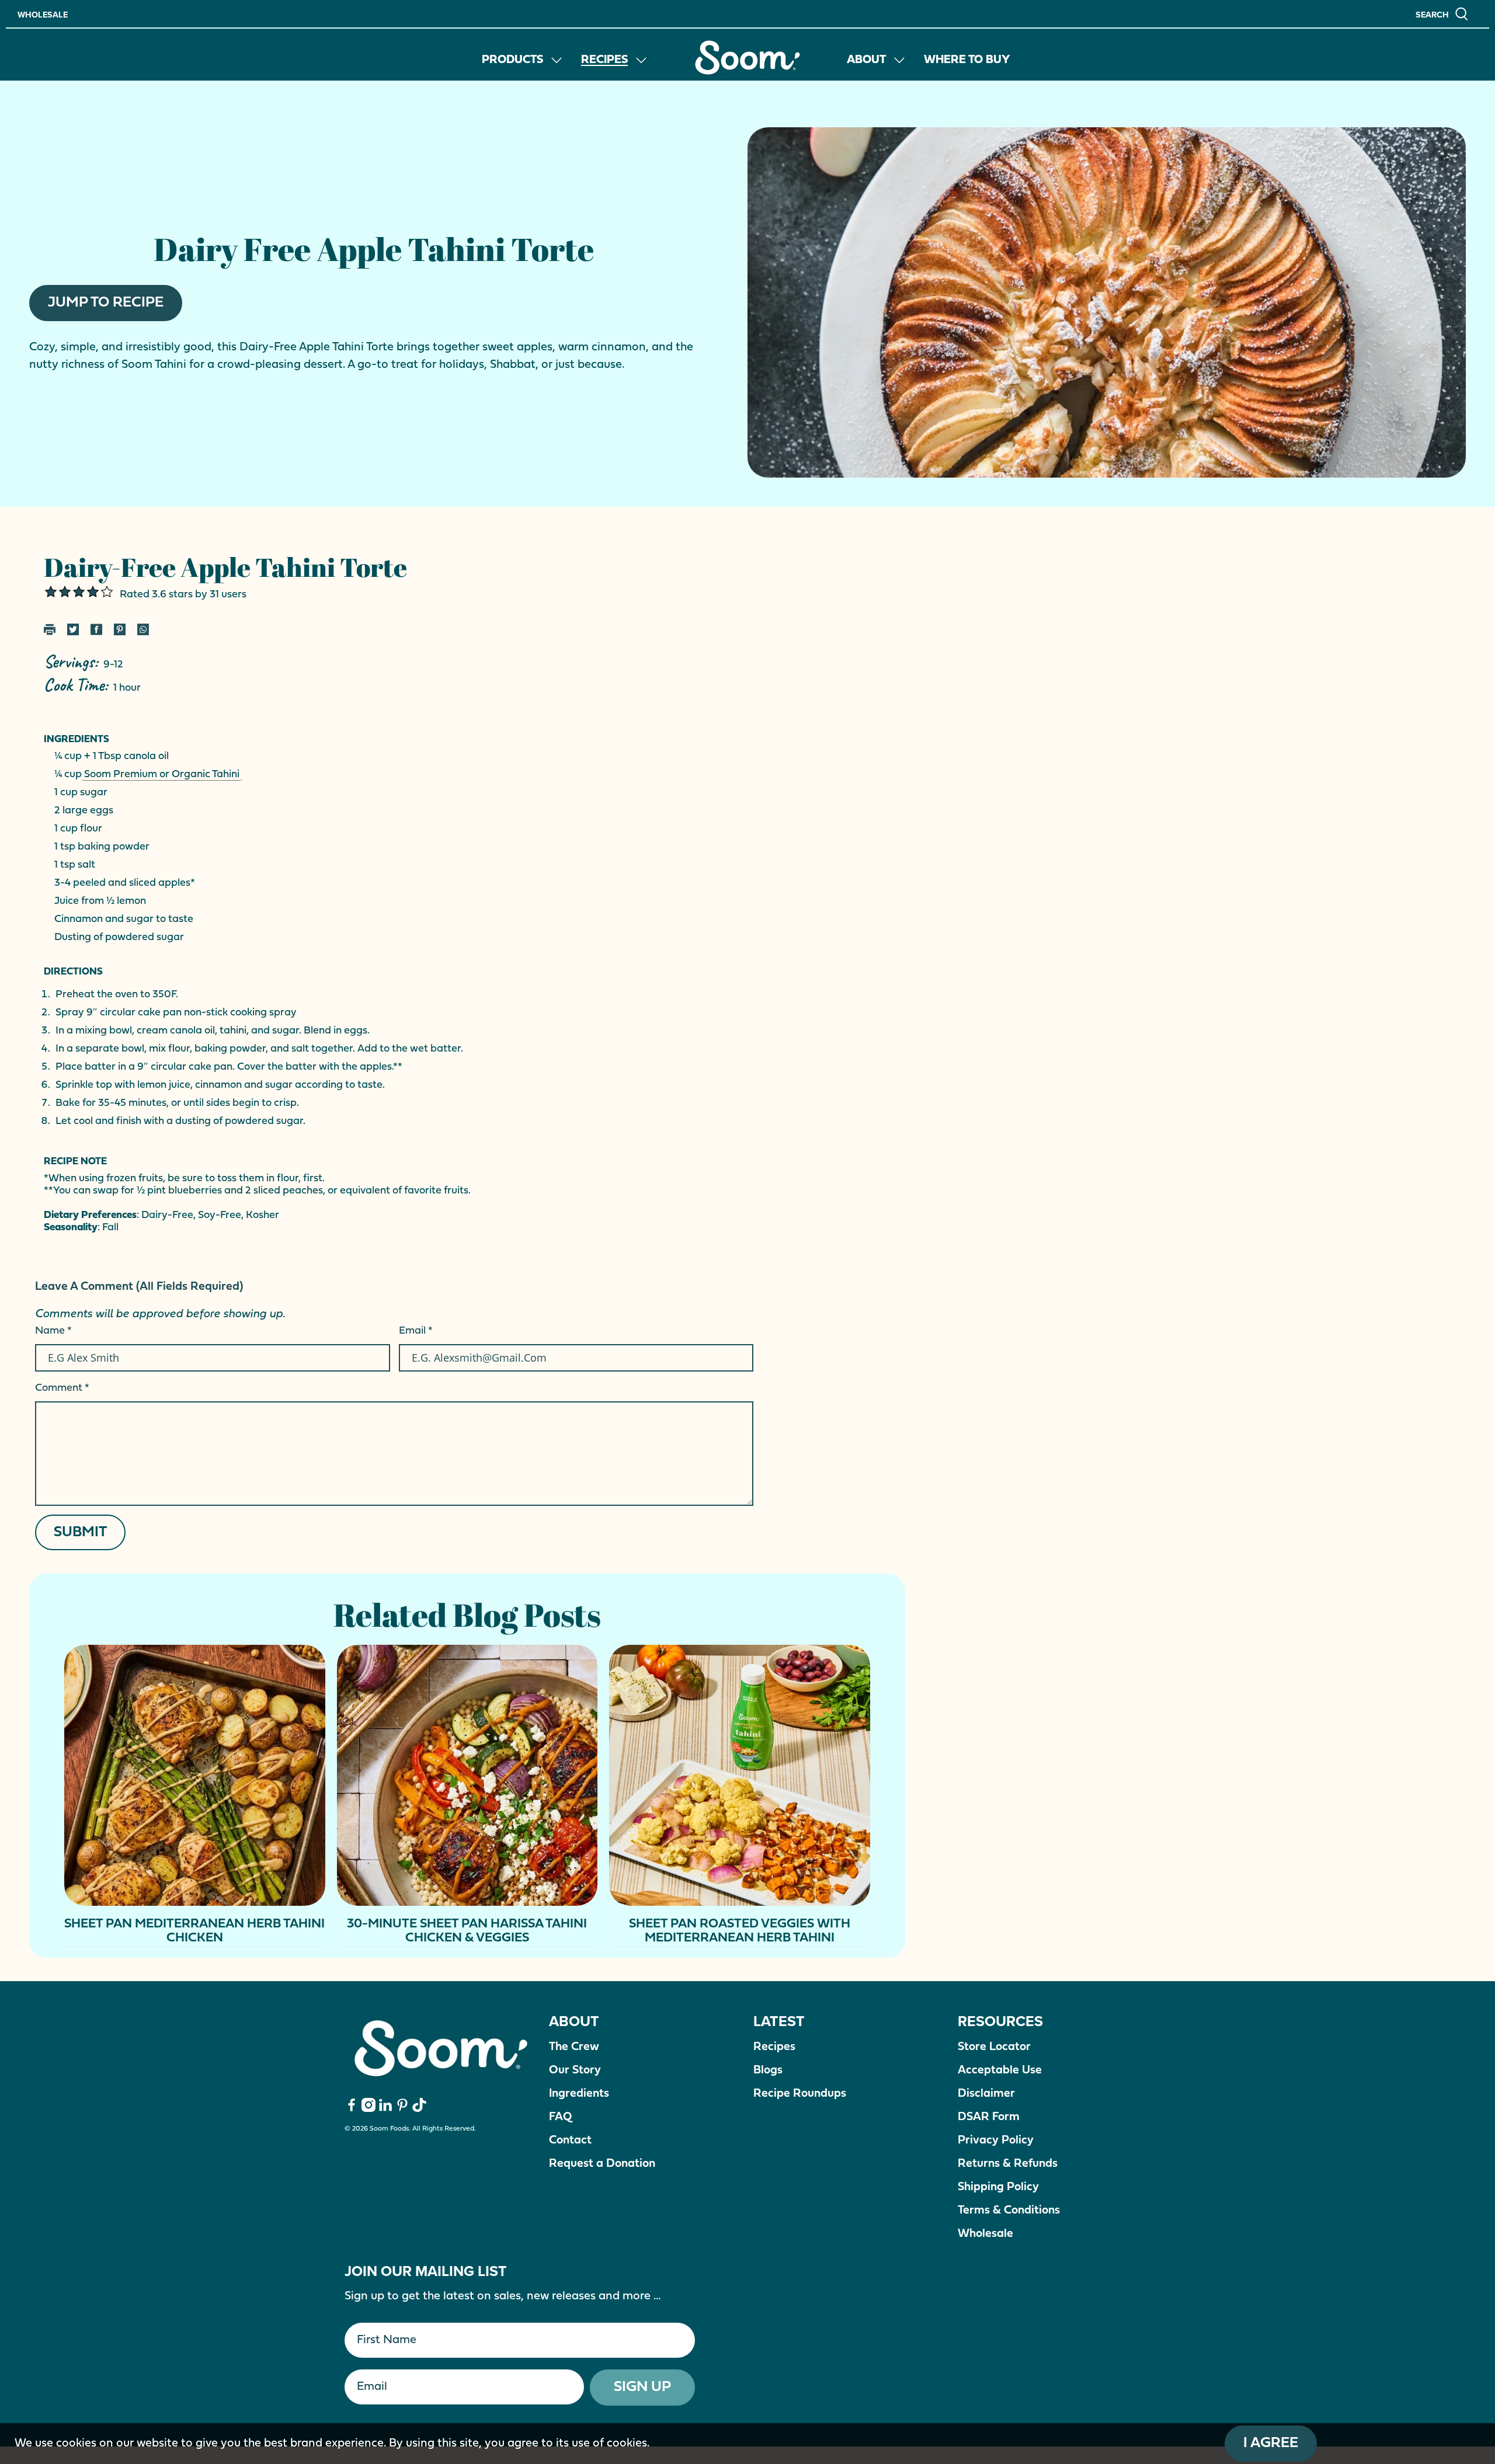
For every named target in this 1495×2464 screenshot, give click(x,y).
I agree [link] (1271, 2443)
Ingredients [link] (579, 2094)
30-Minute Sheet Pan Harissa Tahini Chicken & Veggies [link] (467, 1931)
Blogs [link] (768, 2070)
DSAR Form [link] (989, 2117)
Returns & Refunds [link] (1008, 2164)
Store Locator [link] (994, 2047)
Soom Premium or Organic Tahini (162, 775)
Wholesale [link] (43, 15)
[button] (1442, 14)
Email (416, 1331)
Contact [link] (570, 2141)
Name (53, 1331)
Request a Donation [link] (602, 2164)
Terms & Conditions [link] (1009, 2211)
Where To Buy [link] (967, 60)
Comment (62, 1388)
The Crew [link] (574, 2047)
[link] (747, 58)
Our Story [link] (575, 2070)
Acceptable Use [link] (1000, 2070)
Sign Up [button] (642, 2387)
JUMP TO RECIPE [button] (106, 303)
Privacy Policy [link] (996, 2141)
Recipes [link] (604, 60)
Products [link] (512, 60)
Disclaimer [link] (986, 2094)
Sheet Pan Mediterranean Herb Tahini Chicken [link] (194, 1931)
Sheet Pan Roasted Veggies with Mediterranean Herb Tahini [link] (740, 1931)
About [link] (866, 60)
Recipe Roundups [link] (800, 2094)
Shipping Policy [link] (998, 2187)
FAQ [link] (560, 2117)
